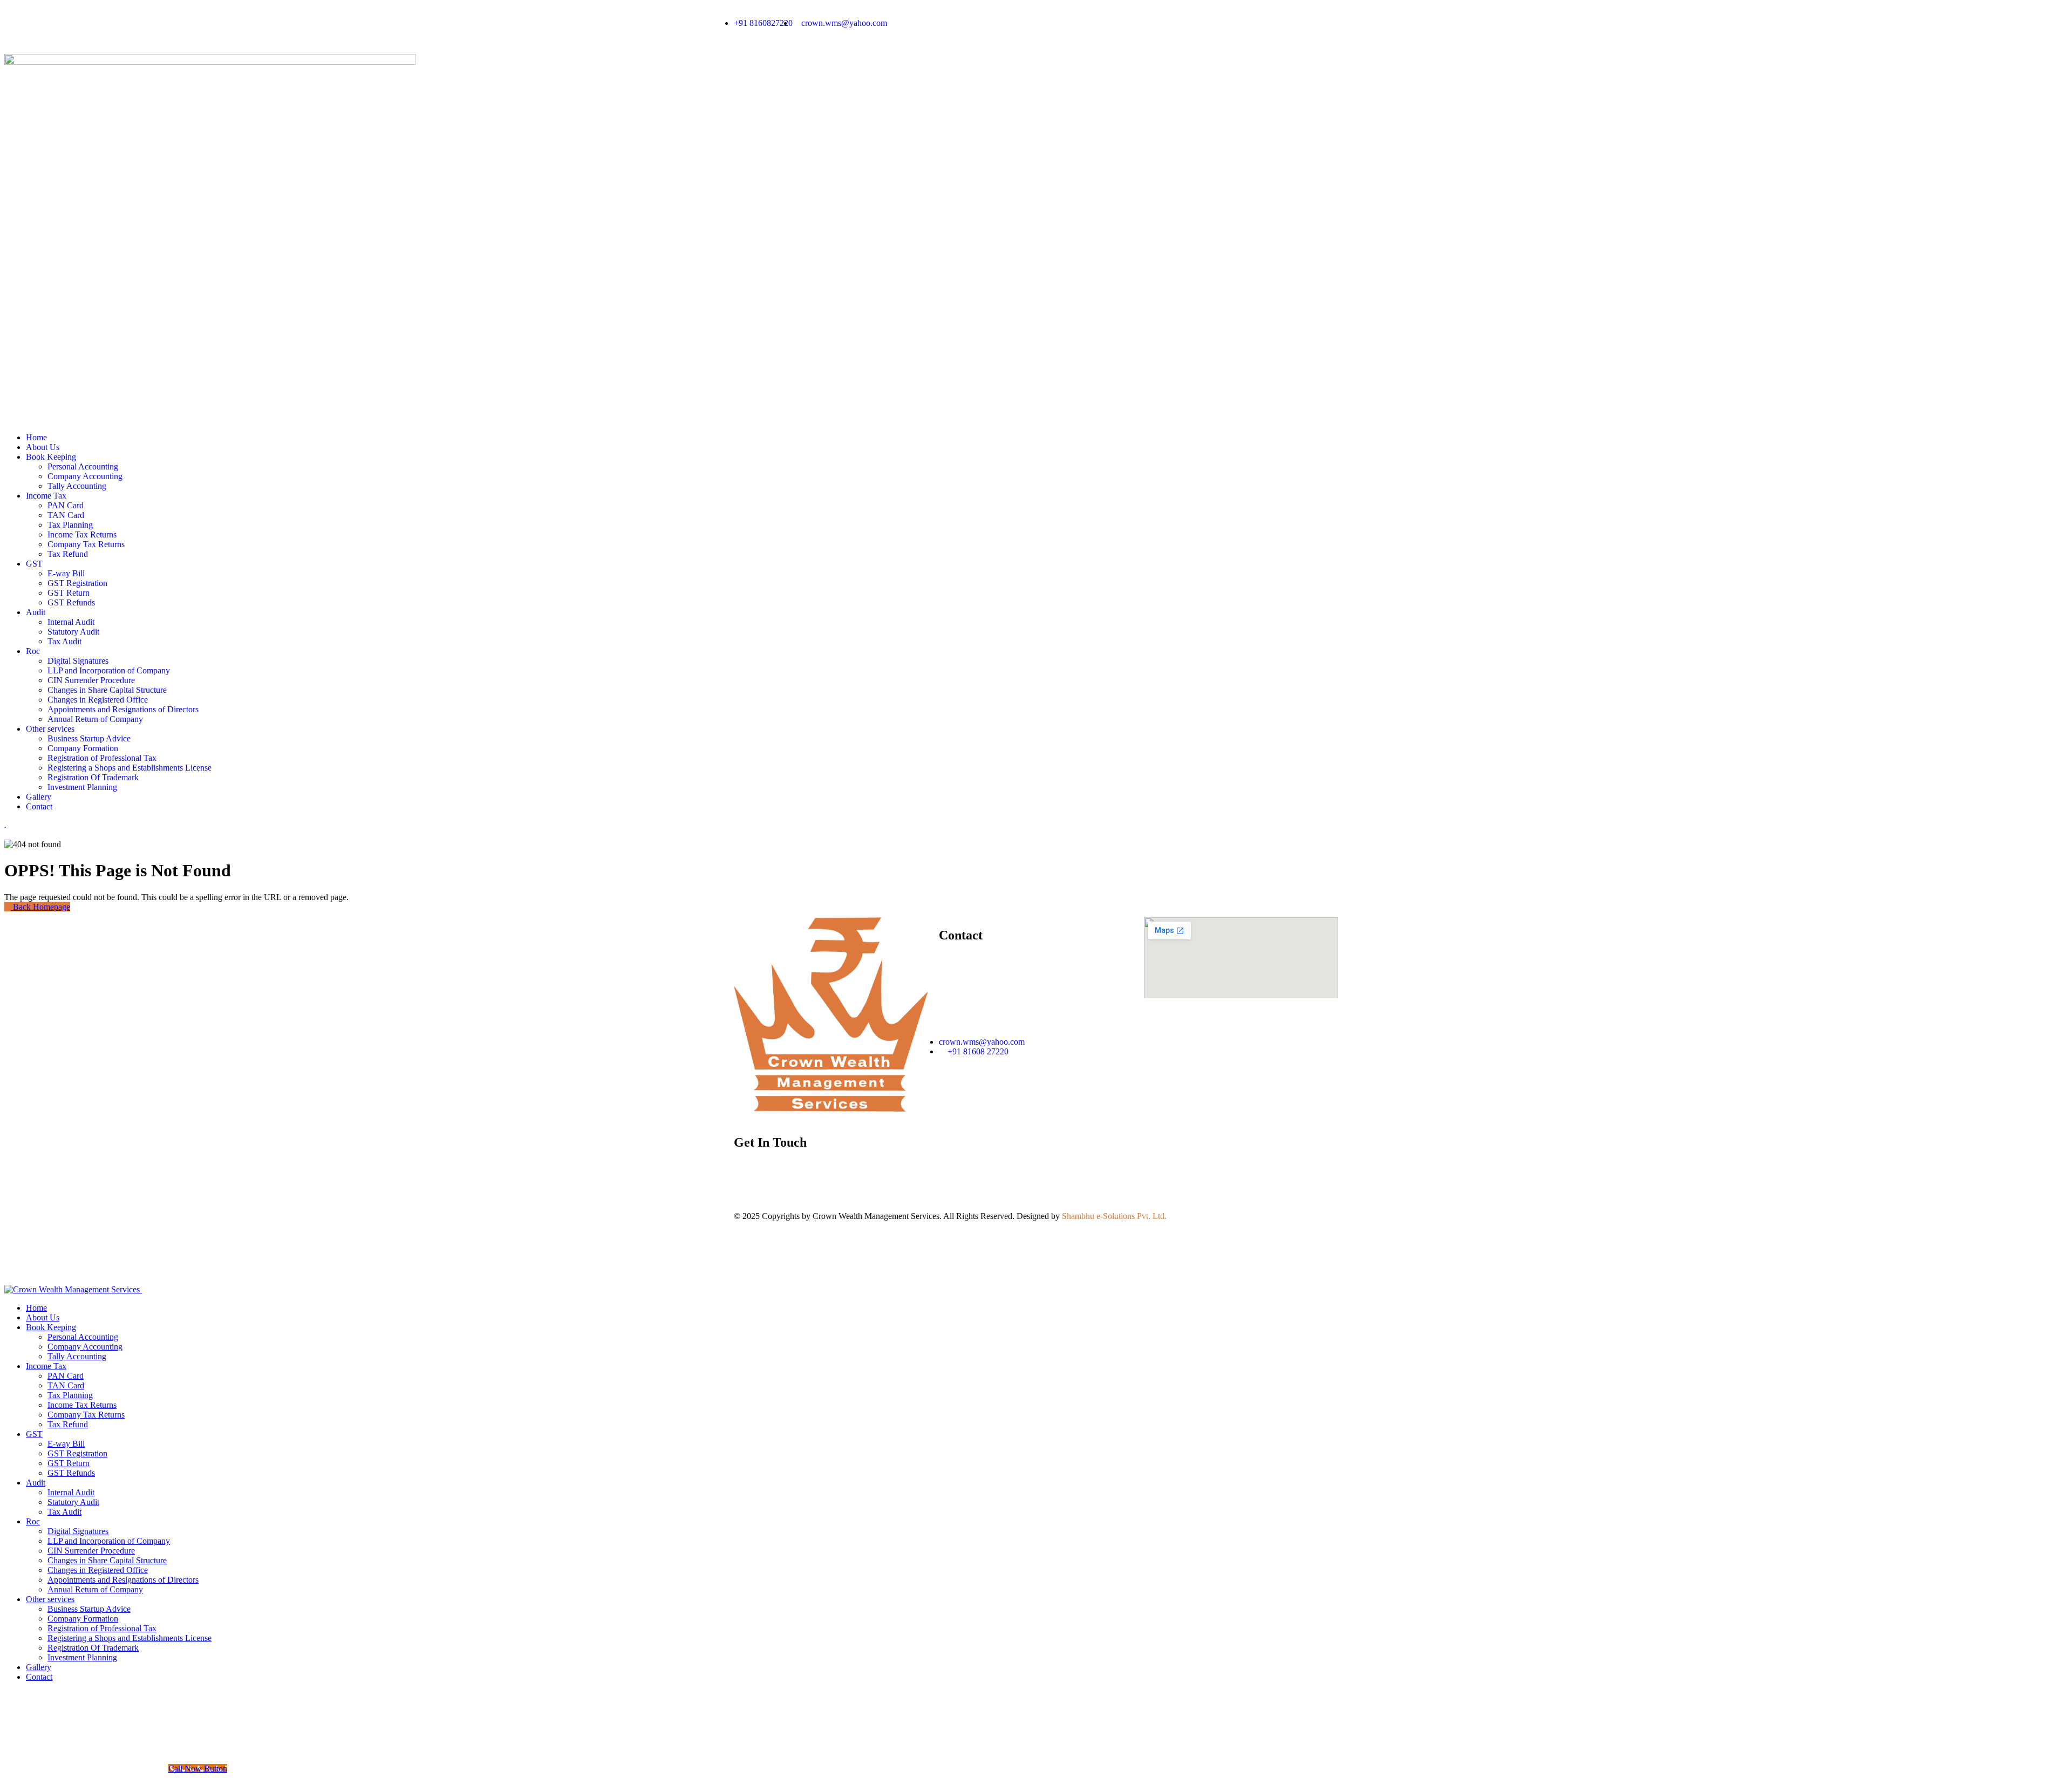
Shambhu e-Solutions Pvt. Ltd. (1114, 1216)
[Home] (831, 1109)
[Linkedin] (1142, 23)
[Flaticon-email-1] (1084, 23)
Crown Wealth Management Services (876, 1216)
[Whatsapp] (1055, 23)
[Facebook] (1113, 23)
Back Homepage (40, 907)
